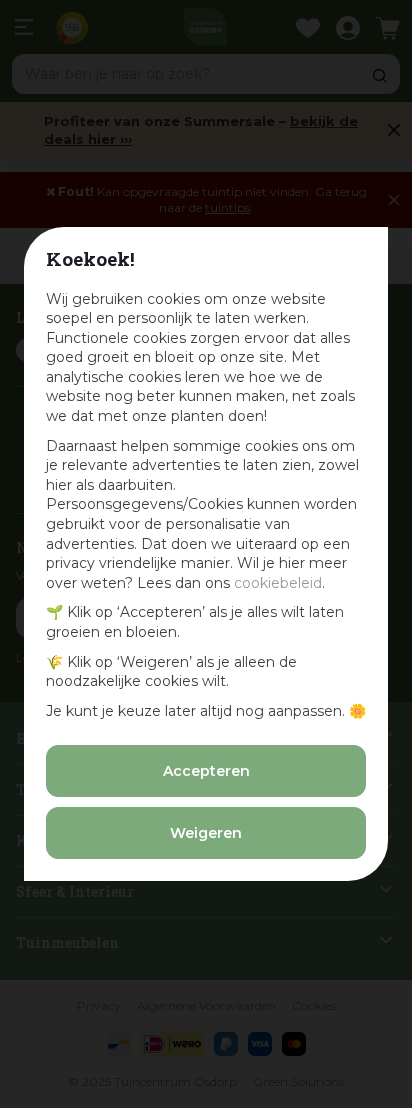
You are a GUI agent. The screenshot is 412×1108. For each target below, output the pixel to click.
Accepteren (206, 771)
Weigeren (206, 833)
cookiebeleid (278, 583)
